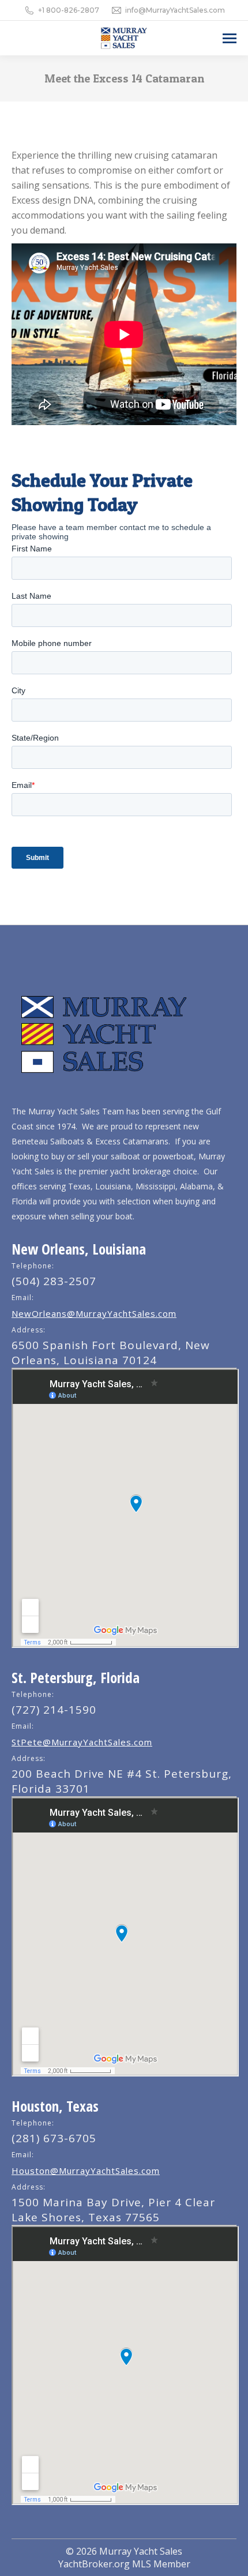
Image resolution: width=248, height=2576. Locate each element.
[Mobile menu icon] (230, 38)
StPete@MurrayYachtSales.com (82, 1742)
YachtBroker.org (94, 2564)
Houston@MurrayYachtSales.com (86, 2171)
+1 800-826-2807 (69, 10)
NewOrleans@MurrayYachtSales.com (94, 1313)
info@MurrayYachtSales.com (175, 10)
